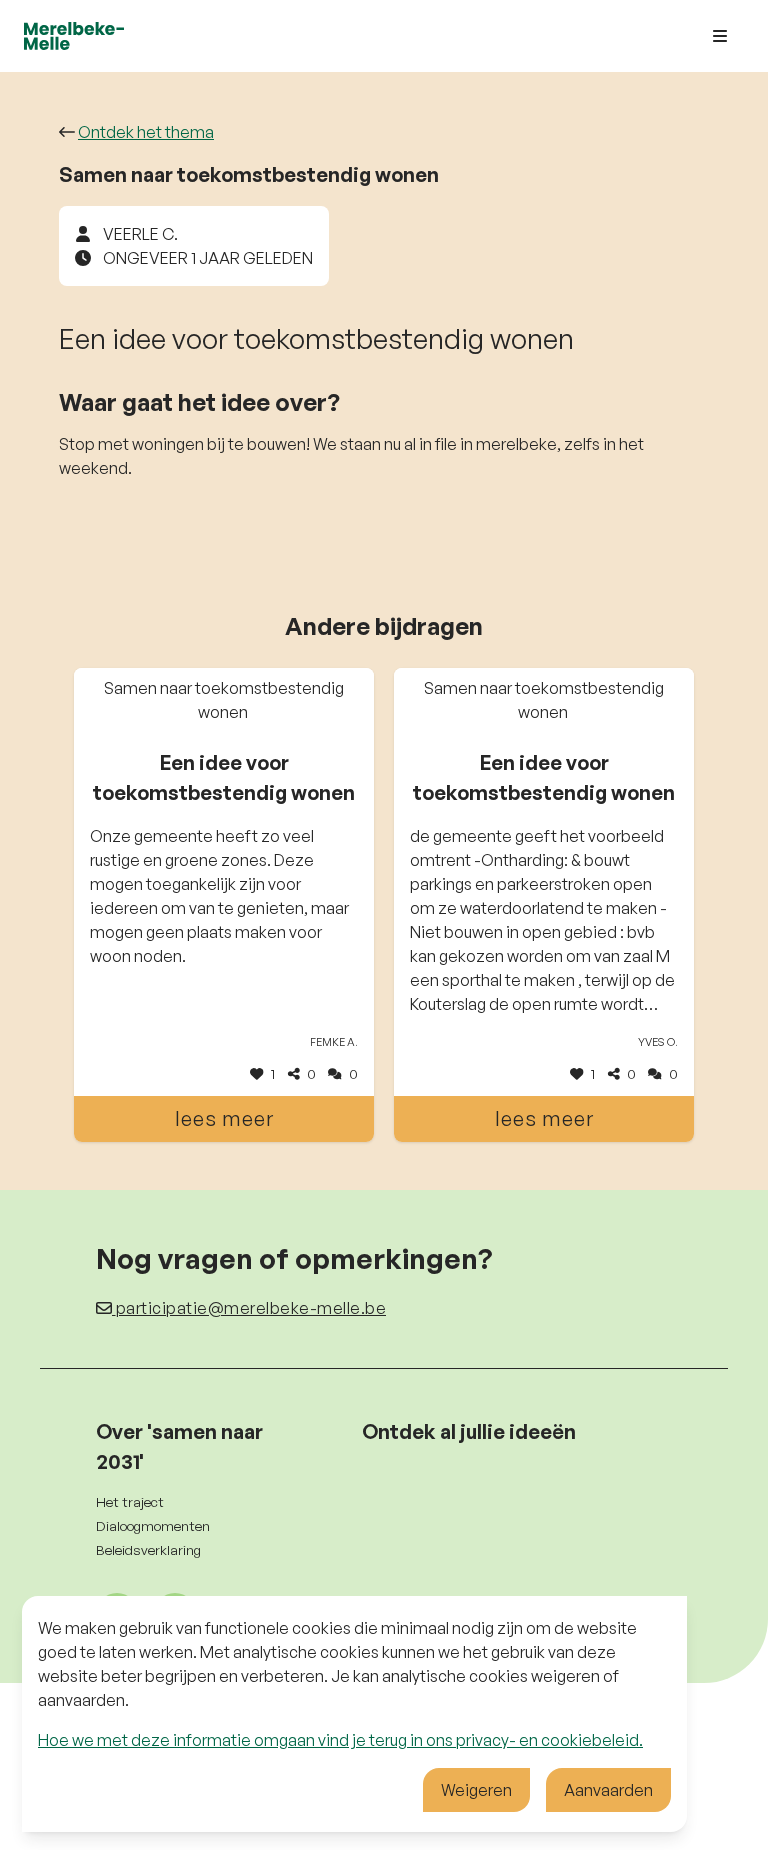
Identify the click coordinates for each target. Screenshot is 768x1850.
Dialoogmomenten (153, 1525)
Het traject (130, 1501)
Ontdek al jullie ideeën (469, 1431)
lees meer (224, 1118)
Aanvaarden (608, 1790)
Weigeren (476, 1790)
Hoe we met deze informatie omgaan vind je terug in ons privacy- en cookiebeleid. (340, 1740)
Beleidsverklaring (148, 1549)
